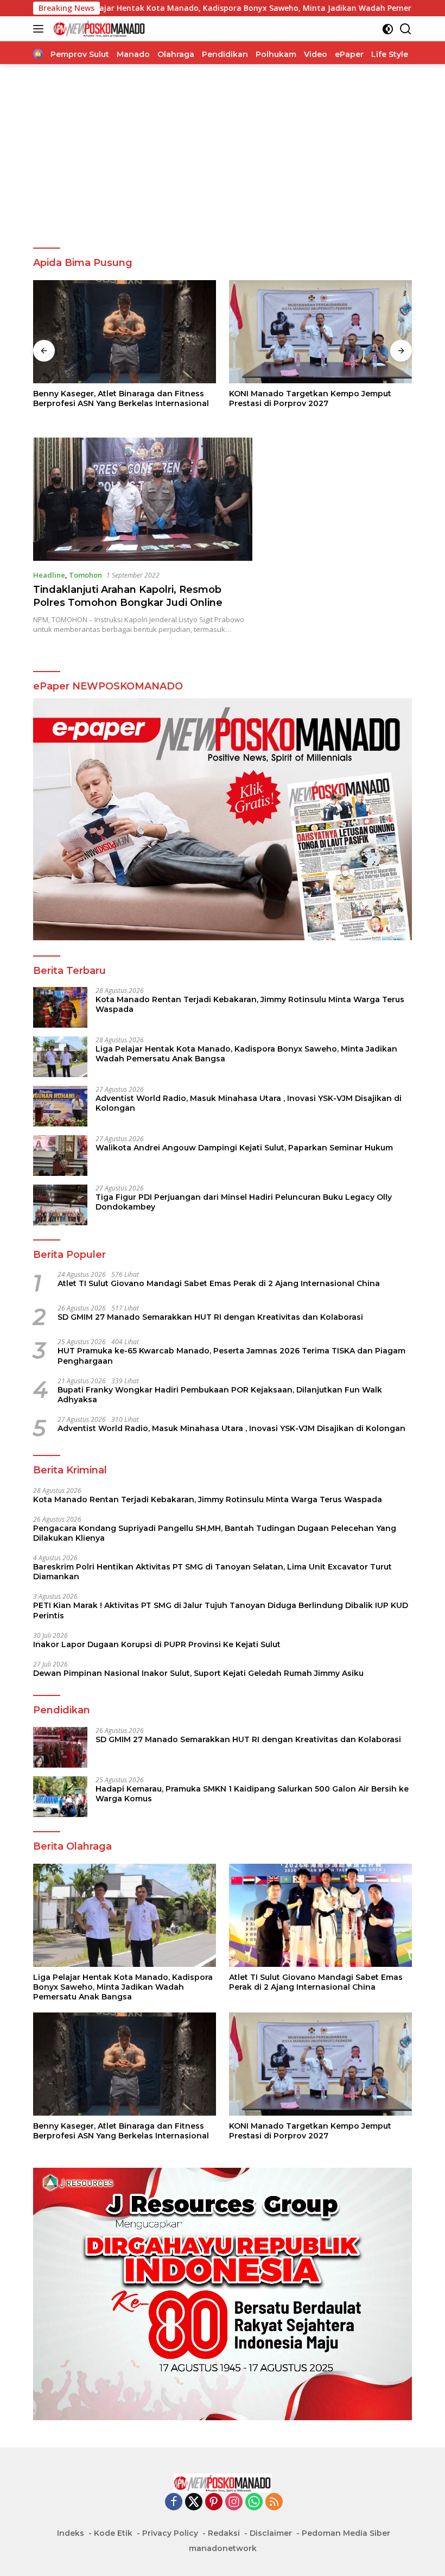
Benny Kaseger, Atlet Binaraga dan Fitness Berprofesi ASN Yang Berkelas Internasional (121, 398)
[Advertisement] (223, 156)
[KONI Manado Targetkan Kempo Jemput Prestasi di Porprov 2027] (320, 332)
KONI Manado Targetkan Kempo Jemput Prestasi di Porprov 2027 (310, 398)
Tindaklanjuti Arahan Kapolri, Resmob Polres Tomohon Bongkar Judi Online (128, 596)
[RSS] (274, 2502)
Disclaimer (271, 2533)
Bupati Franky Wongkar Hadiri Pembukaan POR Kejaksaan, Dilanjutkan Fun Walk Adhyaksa (220, 1395)
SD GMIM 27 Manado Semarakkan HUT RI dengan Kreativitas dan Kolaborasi (210, 1317)
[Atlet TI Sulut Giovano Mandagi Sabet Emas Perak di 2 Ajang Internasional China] (320, 1915)
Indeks (71, 2533)
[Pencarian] (406, 29)
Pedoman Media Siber (346, 2533)
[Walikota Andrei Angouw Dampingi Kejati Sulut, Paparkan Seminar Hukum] (60, 1156)
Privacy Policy (170, 2533)
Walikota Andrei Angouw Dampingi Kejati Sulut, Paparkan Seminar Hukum (244, 1148)
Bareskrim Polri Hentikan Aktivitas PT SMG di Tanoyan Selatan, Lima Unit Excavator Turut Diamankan (212, 1572)
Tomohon (85, 575)
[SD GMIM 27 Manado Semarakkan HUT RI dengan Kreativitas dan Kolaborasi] (60, 1747)
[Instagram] (234, 2502)
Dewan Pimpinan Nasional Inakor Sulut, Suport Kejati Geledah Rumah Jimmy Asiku (198, 1673)
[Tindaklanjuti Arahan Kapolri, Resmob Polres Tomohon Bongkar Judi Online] (143, 499)
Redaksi (224, 2533)
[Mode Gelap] (388, 29)
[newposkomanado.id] (98, 29)
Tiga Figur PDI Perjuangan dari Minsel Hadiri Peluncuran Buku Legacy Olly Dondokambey (244, 1202)
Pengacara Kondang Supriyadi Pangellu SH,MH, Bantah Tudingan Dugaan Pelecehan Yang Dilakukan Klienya (215, 1533)
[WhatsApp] (254, 2502)
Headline (49, 575)
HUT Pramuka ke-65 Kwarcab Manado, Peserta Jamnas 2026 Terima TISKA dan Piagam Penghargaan (231, 1356)
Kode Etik (113, 2533)
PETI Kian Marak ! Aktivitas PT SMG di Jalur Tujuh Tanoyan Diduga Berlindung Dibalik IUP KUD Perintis (221, 1610)
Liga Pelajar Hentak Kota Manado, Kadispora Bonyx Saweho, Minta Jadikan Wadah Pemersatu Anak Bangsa (246, 1054)
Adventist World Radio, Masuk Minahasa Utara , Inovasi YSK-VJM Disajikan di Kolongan (249, 1103)
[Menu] (40, 29)
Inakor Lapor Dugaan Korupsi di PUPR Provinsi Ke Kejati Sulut (157, 1644)
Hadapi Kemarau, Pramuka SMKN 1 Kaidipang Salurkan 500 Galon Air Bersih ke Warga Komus (252, 1794)
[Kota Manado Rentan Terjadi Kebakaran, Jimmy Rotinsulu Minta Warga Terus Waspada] (60, 1007)
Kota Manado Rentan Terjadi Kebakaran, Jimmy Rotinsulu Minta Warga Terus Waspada (250, 1004)
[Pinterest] (214, 2502)
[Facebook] (174, 2502)
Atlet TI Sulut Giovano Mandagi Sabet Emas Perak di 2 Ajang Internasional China (219, 1283)
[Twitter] (194, 2502)
